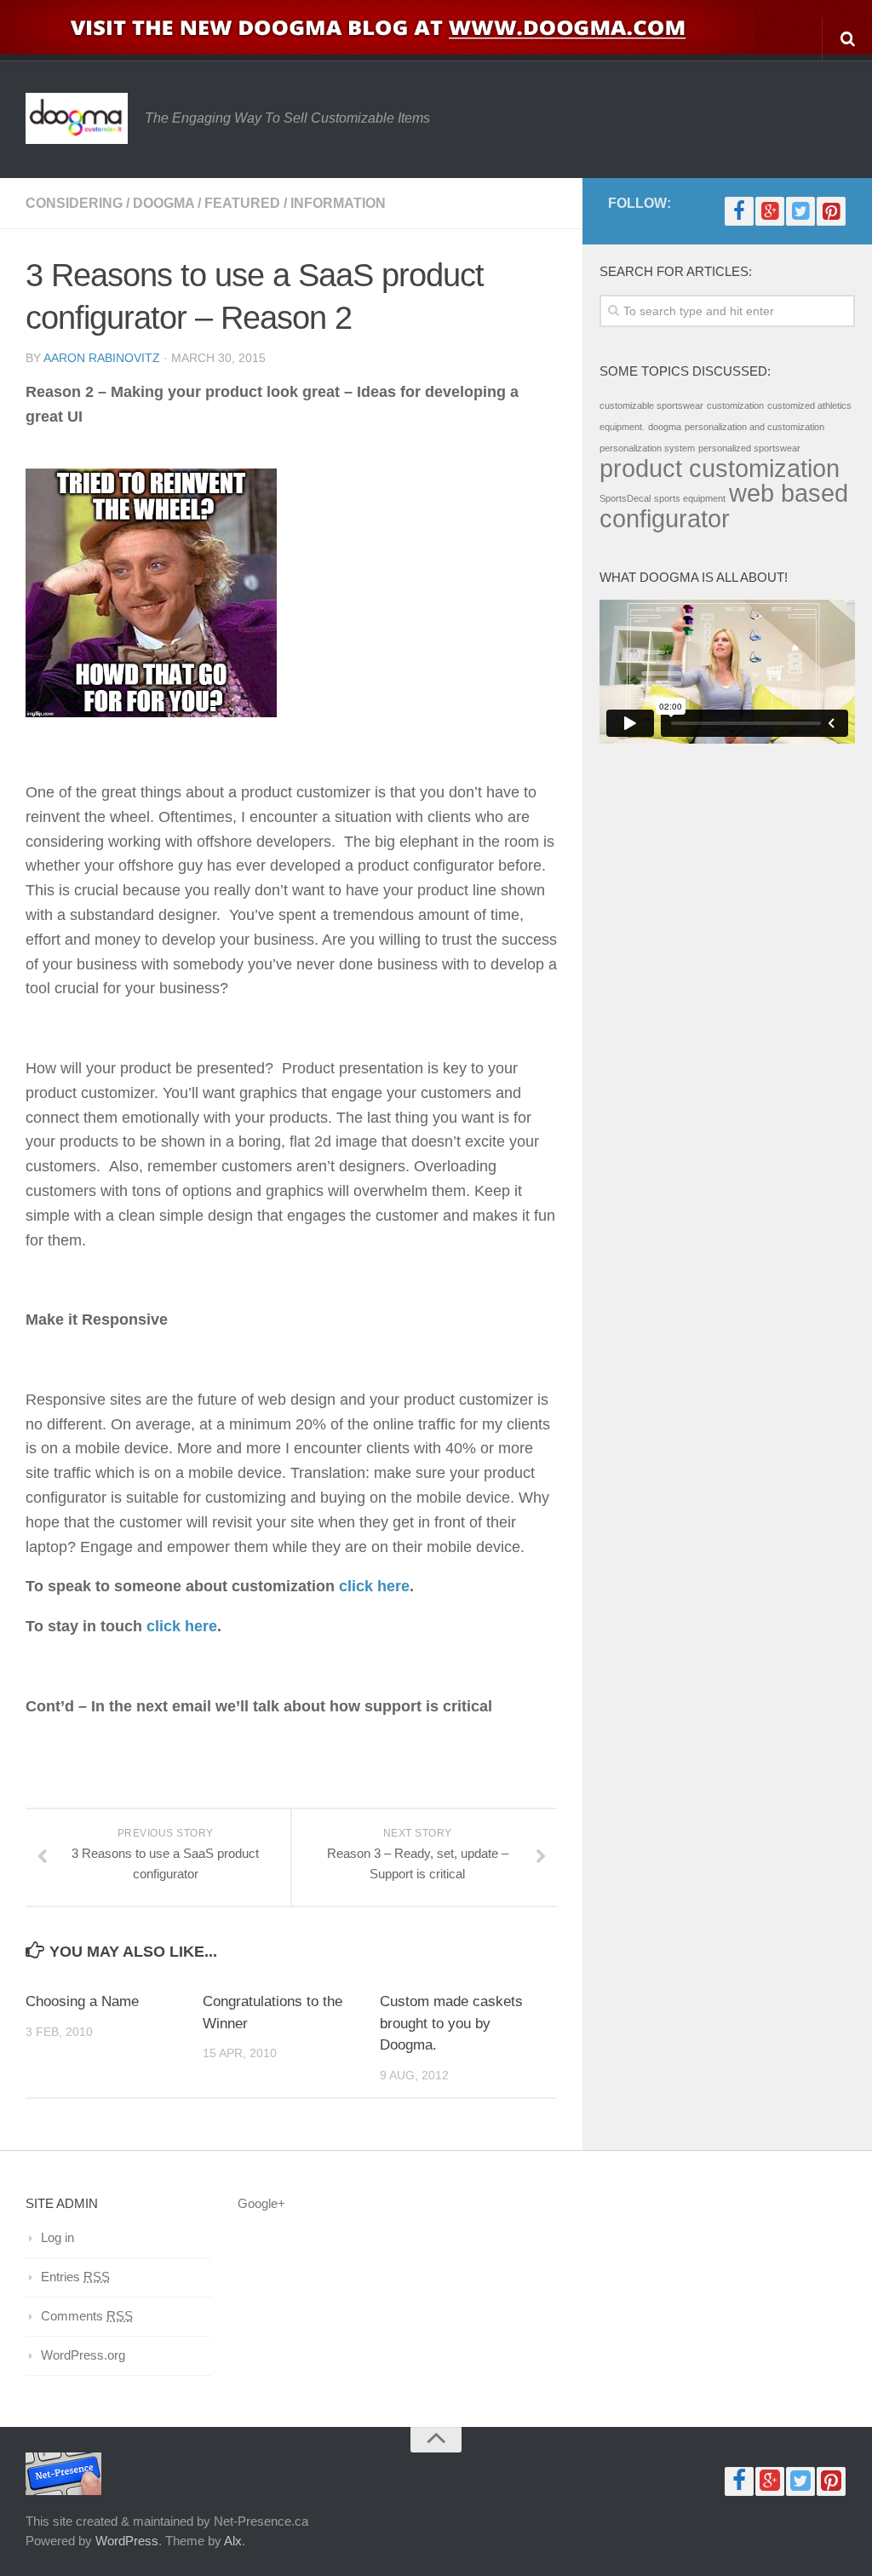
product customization (720, 468)
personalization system (647, 448)
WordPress (127, 2541)
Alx (233, 2541)
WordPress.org (83, 2355)
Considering (74, 203)
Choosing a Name (82, 2001)
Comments (87, 2316)
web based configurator (724, 506)
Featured (242, 203)
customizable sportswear (651, 405)
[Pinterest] (831, 211)
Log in (57, 2237)
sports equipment (690, 498)
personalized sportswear (749, 448)
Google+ (261, 2203)
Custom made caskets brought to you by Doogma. (451, 2023)
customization (735, 405)
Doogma (163, 203)
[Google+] (770, 211)
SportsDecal (625, 498)
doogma (665, 427)
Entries (75, 2277)
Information (338, 203)
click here (374, 1586)
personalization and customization (754, 427)
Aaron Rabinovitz (102, 358)
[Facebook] (739, 211)
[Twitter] (800, 211)
